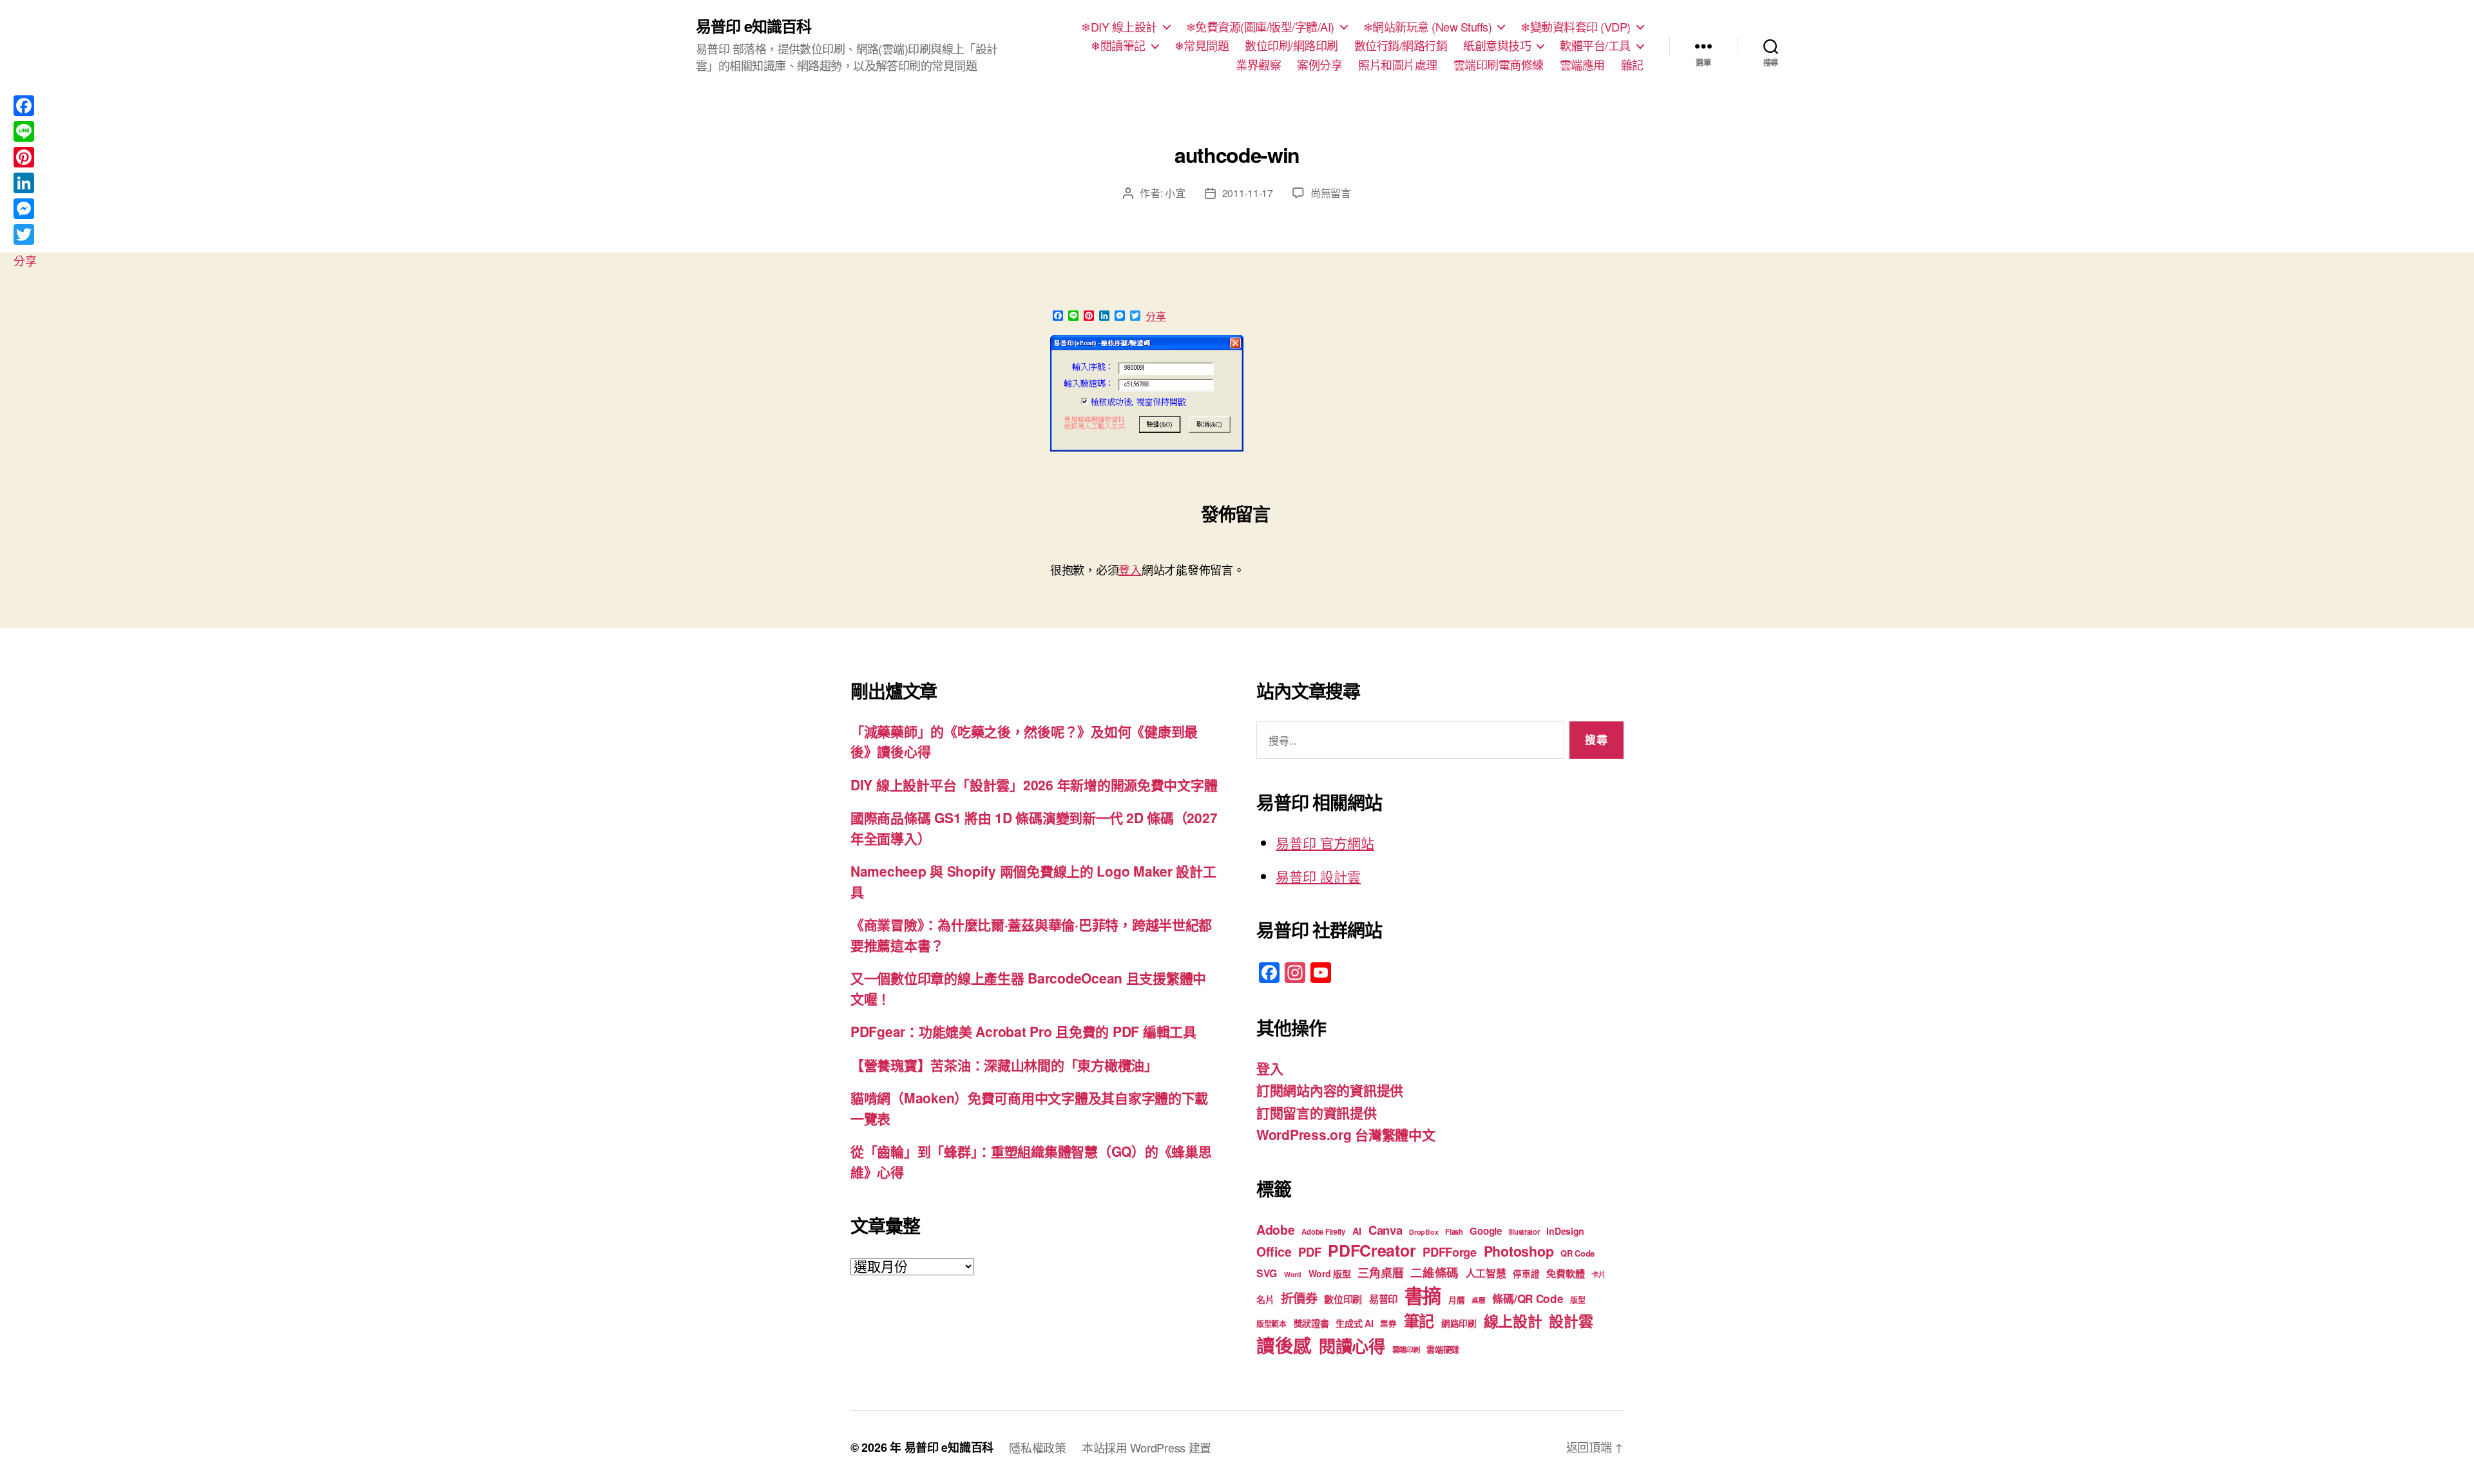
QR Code (1577, 1253)
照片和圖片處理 (1398, 65)
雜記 (1632, 65)
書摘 (1423, 1295)
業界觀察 (1258, 65)
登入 (1130, 569)
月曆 (1456, 1299)
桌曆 (1478, 1300)
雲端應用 (1582, 65)
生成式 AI (1354, 1323)
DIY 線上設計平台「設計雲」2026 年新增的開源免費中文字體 (1034, 785)
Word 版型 (1330, 1273)
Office (1274, 1251)
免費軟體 (1565, 1273)
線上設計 (1513, 1321)
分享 (1156, 316)
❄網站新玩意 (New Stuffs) (1428, 27)
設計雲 (1571, 1321)
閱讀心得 (1352, 1346)
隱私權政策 (1038, 1447)
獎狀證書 (1311, 1323)
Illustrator (1524, 1232)
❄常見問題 (1202, 46)
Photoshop (1519, 1251)
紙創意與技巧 (1497, 46)
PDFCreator (1372, 1250)
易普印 (1383, 1299)
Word (1293, 1274)
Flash (1454, 1232)
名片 (1265, 1299)
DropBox (1424, 1232)
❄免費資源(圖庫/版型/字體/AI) (1260, 27)
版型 (1577, 1300)
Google (1485, 1231)
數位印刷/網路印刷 (1291, 46)
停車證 (1526, 1274)
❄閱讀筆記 (1118, 46)
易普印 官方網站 (1325, 842)
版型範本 (1271, 1324)
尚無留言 (1331, 193)
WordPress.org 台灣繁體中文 (1346, 1134)
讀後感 (1284, 1345)
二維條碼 (1434, 1272)
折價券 (1299, 1298)
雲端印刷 (1406, 1350)
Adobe (1276, 1230)
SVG (1267, 1273)
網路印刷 (1459, 1323)
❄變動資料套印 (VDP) (1576, 27)
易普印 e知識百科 (753, 26)
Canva (1386, 1230)
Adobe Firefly (1323, 1232)
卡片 (1598, 1274)
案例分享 (1319, 65)
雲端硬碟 (1443, 1349)
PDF (1309, 1252)
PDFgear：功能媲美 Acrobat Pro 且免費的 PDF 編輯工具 (1023, 1031)
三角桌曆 (1380, 1273)
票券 (1388, 1324)
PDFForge (1450, 1252)
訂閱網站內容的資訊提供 (1330, 1090)
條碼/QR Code (1528, 1298)
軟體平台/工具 (1595, 46)
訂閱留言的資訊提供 (1317, 1112)
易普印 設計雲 (1318, 876)
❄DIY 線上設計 (1119, 27)
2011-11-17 (1248, 193)
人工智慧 (1486, 1273)
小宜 (1175, 193)
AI (1357, 1231)
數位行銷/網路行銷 (1401, 46)
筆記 (1419, 1320)
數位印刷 (1343, 1299)
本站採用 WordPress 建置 (1146, 1447)
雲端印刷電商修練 (1499, 65)
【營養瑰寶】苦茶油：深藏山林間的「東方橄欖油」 (1004, 1065)
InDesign (1565, 1231)
